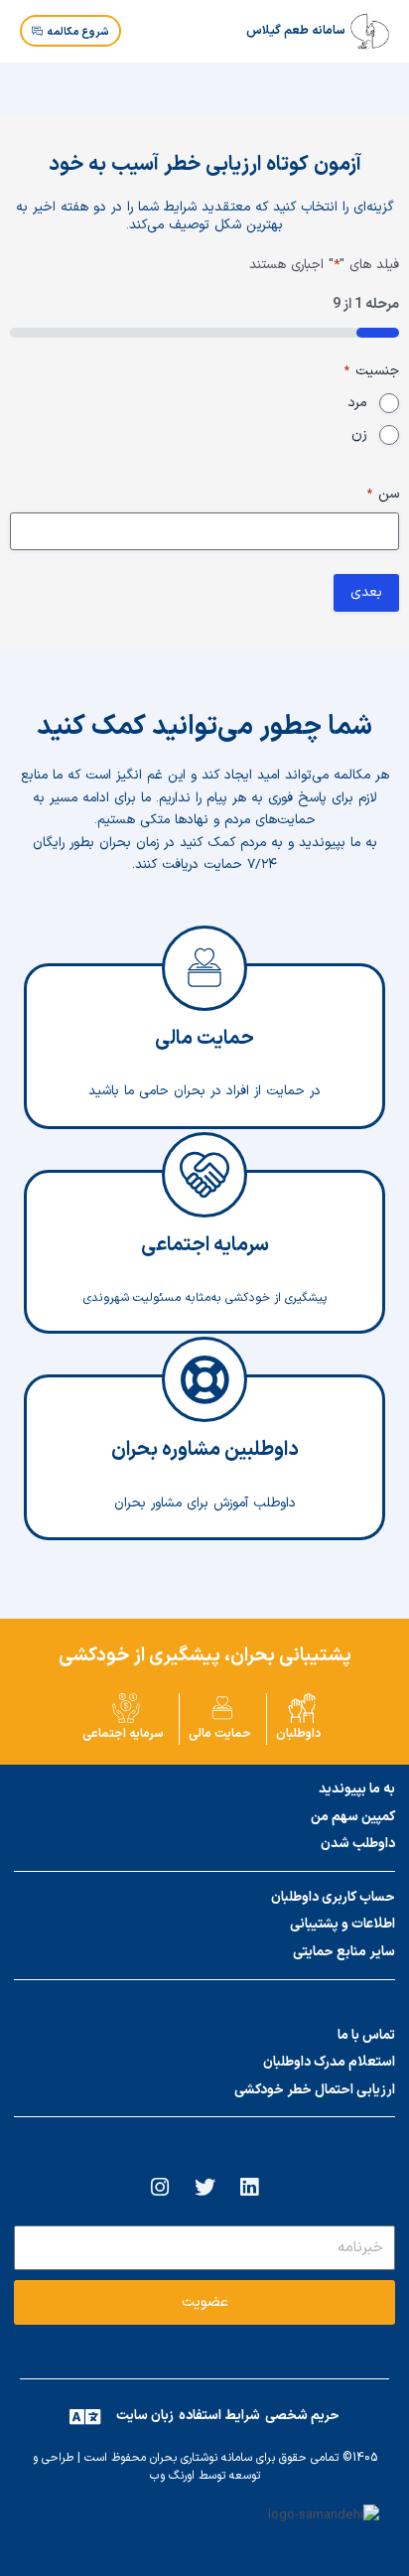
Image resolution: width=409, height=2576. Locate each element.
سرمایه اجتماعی (205, 1269)
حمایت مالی (204, 1063)
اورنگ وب (172, 2476)
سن (383, 495)
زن (359, 435)
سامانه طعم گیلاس (296, 31)
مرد (357, 403)
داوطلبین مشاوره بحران (205, 1474)
